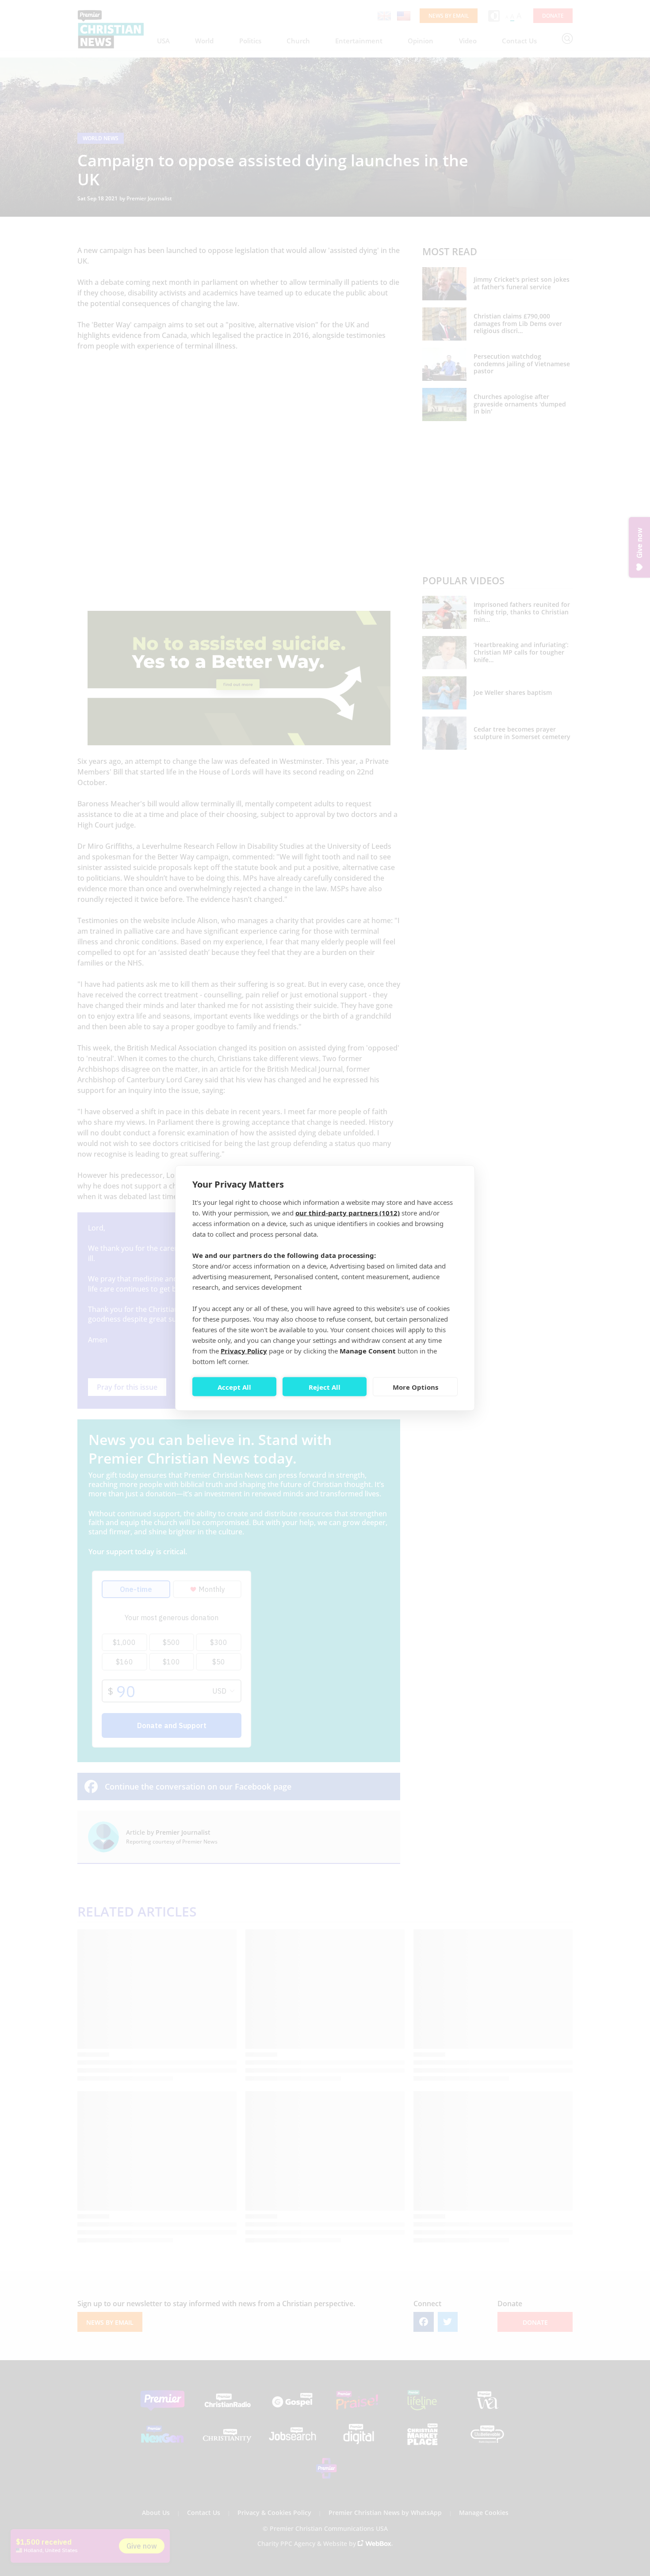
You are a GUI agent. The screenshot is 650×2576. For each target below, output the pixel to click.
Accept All (234, 1387)
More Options (415, 1387)
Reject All (325, 1387)
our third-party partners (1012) (348, 1213)
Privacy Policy (244, 1351)
